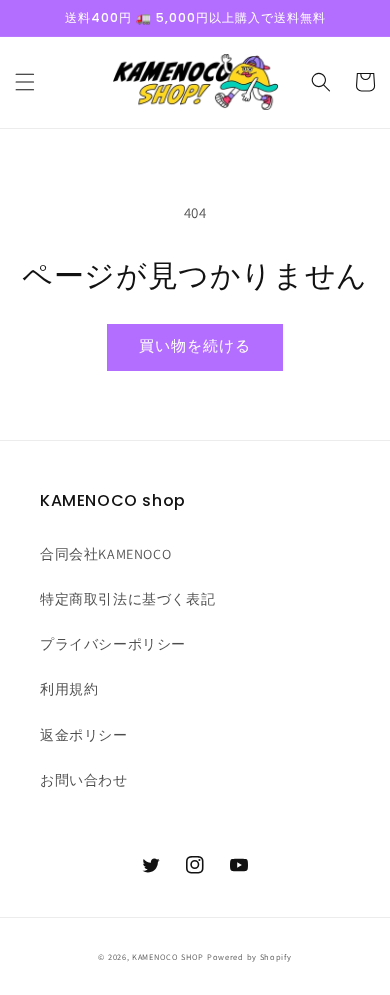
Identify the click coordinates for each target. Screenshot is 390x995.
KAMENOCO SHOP (168, 956)
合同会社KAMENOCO (105, 554)
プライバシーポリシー (113, 644)
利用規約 (69, 689)
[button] (25, 82)
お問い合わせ (84, 780)
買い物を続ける (195, 345)
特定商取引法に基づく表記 (127, 599)
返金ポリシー (84, 735)
